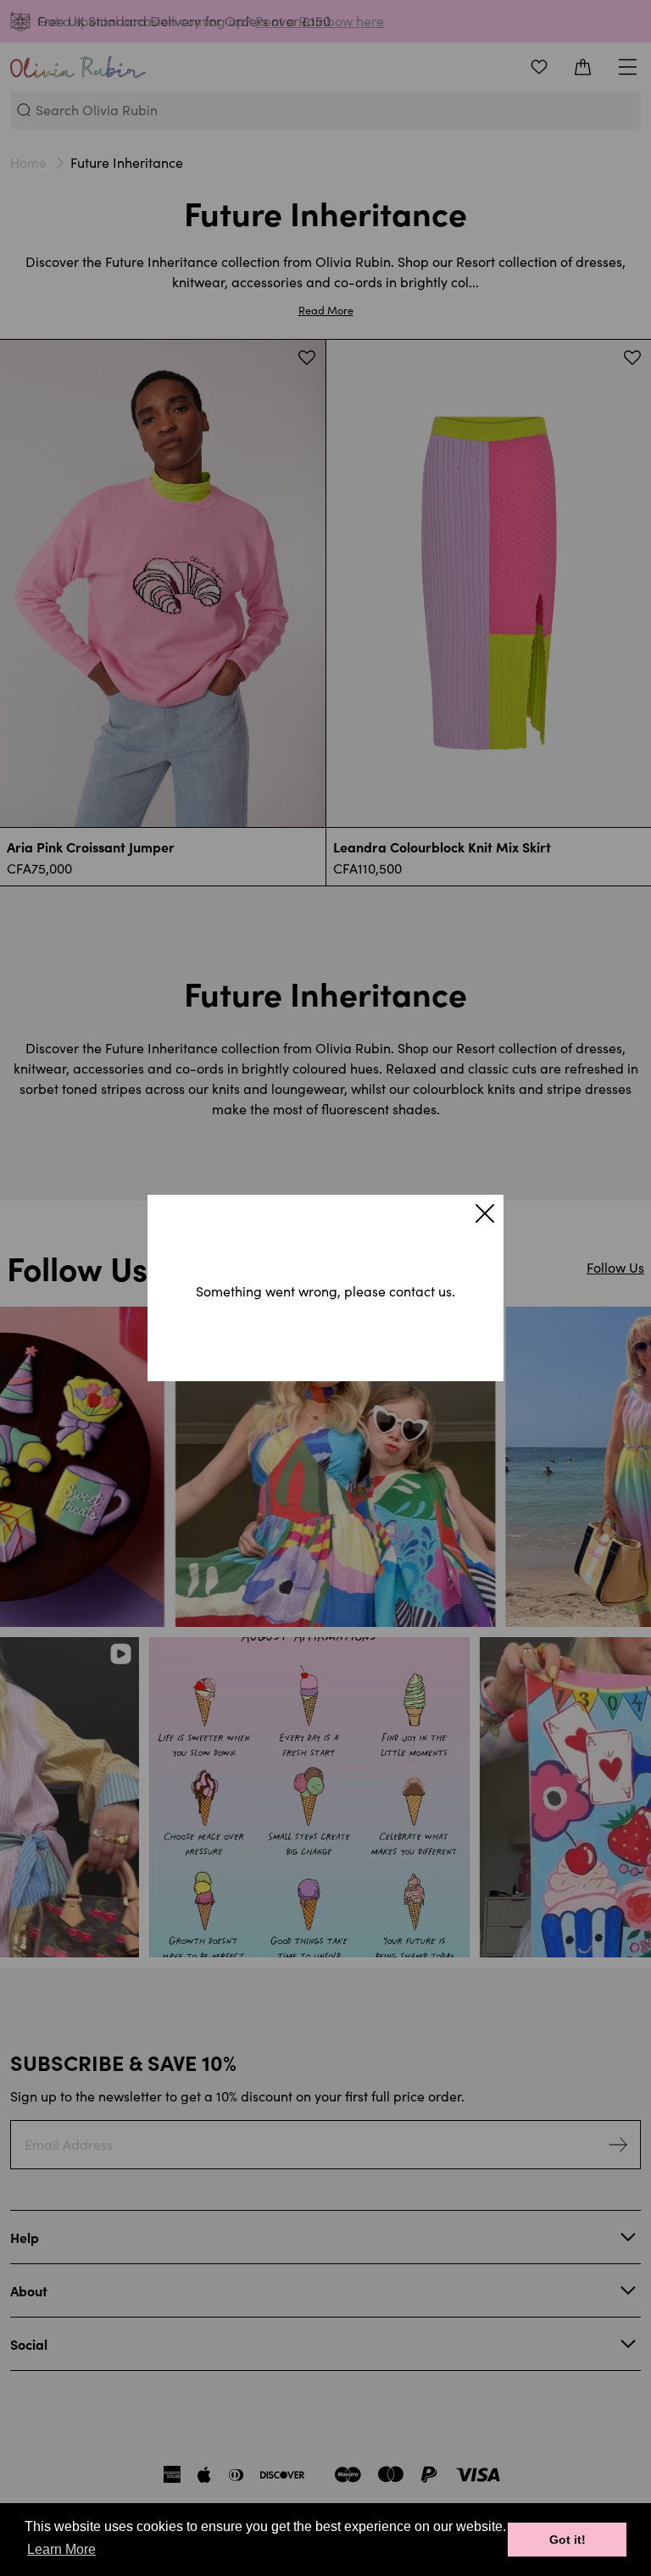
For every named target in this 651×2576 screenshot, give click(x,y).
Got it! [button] (568, 2540)
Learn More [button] (61, 2549)
